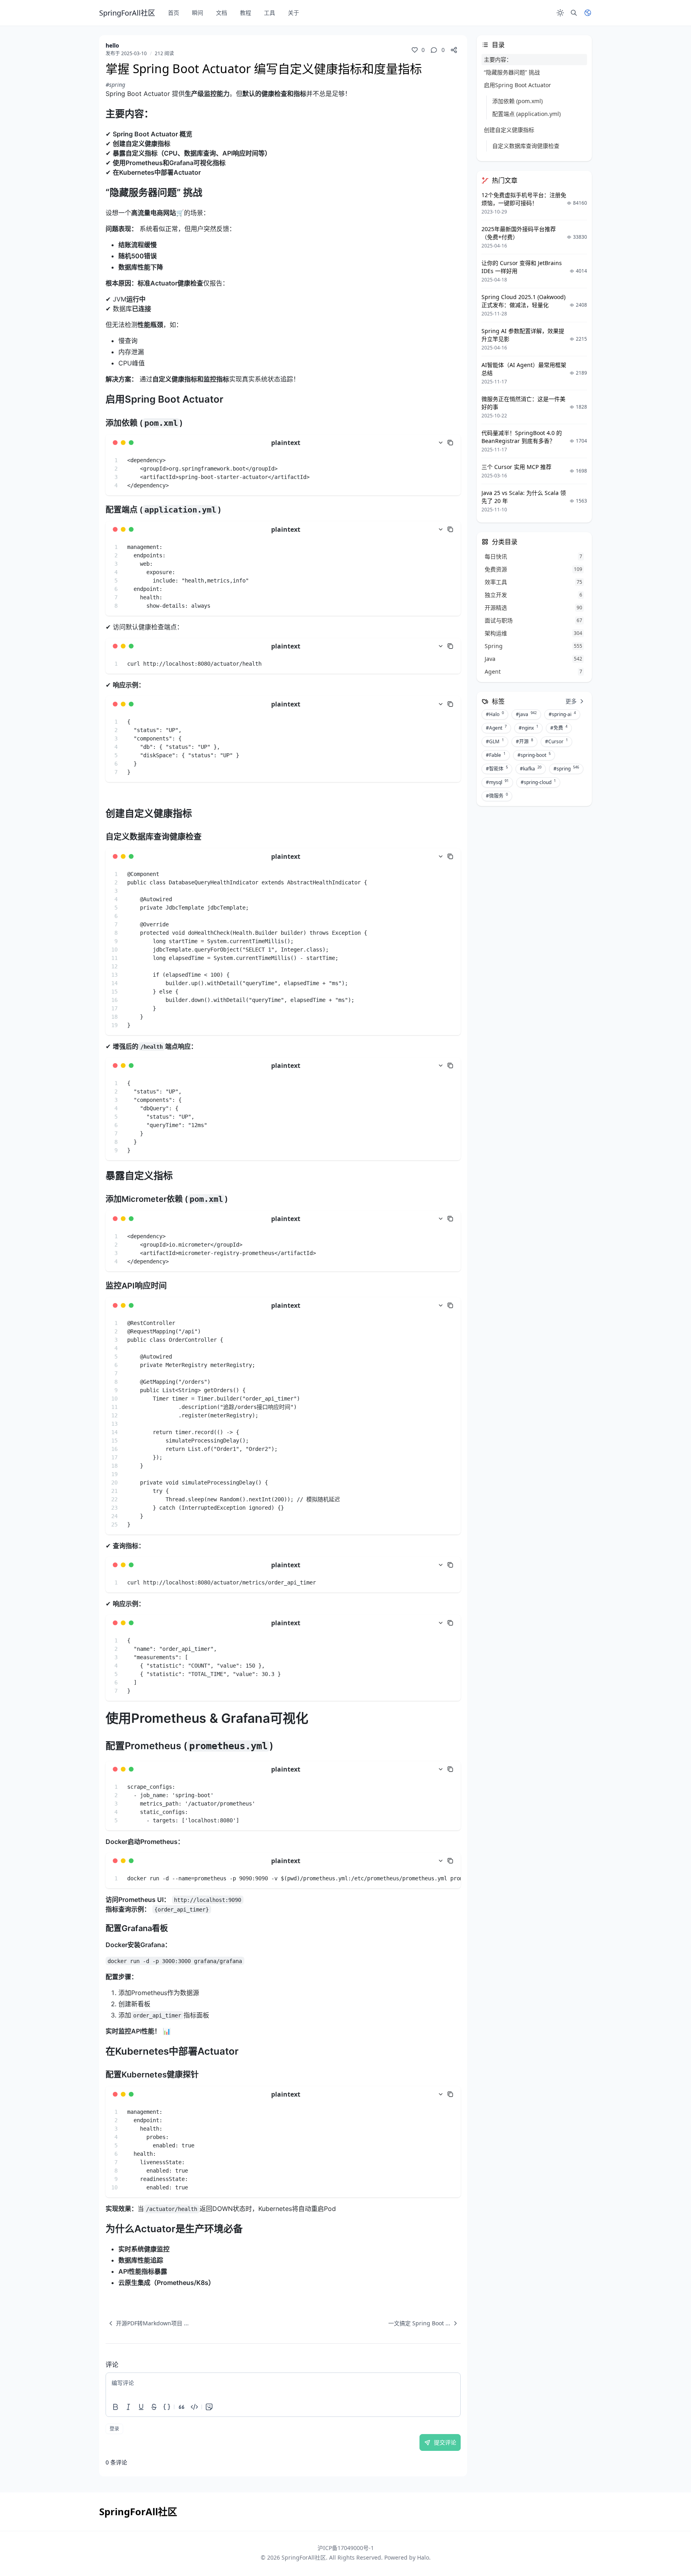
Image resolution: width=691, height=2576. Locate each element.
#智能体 (497, 768)
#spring (115, 85)
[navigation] (147, 2323)
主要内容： (498, 59)
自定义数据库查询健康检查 (526, 146)
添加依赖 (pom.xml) (517, 101)
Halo (423, 2557)
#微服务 (497, 796)
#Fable (496, 755)
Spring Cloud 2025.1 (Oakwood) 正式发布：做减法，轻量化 (523, 301)
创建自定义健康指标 (509, 130)
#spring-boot (534, 755)
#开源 (524, 741)
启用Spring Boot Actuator (517, 85)
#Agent (496, 728)
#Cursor (556, 741)
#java (526, 714)
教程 (246, 13)
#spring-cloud (538, 782)
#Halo (495, 714)
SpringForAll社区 (304, 2557)
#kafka (531, 768)
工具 (270, 13)
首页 (174, 13)
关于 (294, 13)
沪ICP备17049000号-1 (346, 2548)
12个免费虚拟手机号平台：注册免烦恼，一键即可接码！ (524, 199)
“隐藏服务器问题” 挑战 (512, 72)
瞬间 (198, 13)
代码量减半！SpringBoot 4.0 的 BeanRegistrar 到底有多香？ (522, 437)
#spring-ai (562, 714)
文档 (222, 13)
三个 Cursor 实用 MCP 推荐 (516, 467)
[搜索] (574, 13)
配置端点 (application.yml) (526, 114)
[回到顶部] (665, 2550)
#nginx (528, 728)
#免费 (559, 728)
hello (112, 45)
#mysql (497, 782)
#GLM (495, 741)
